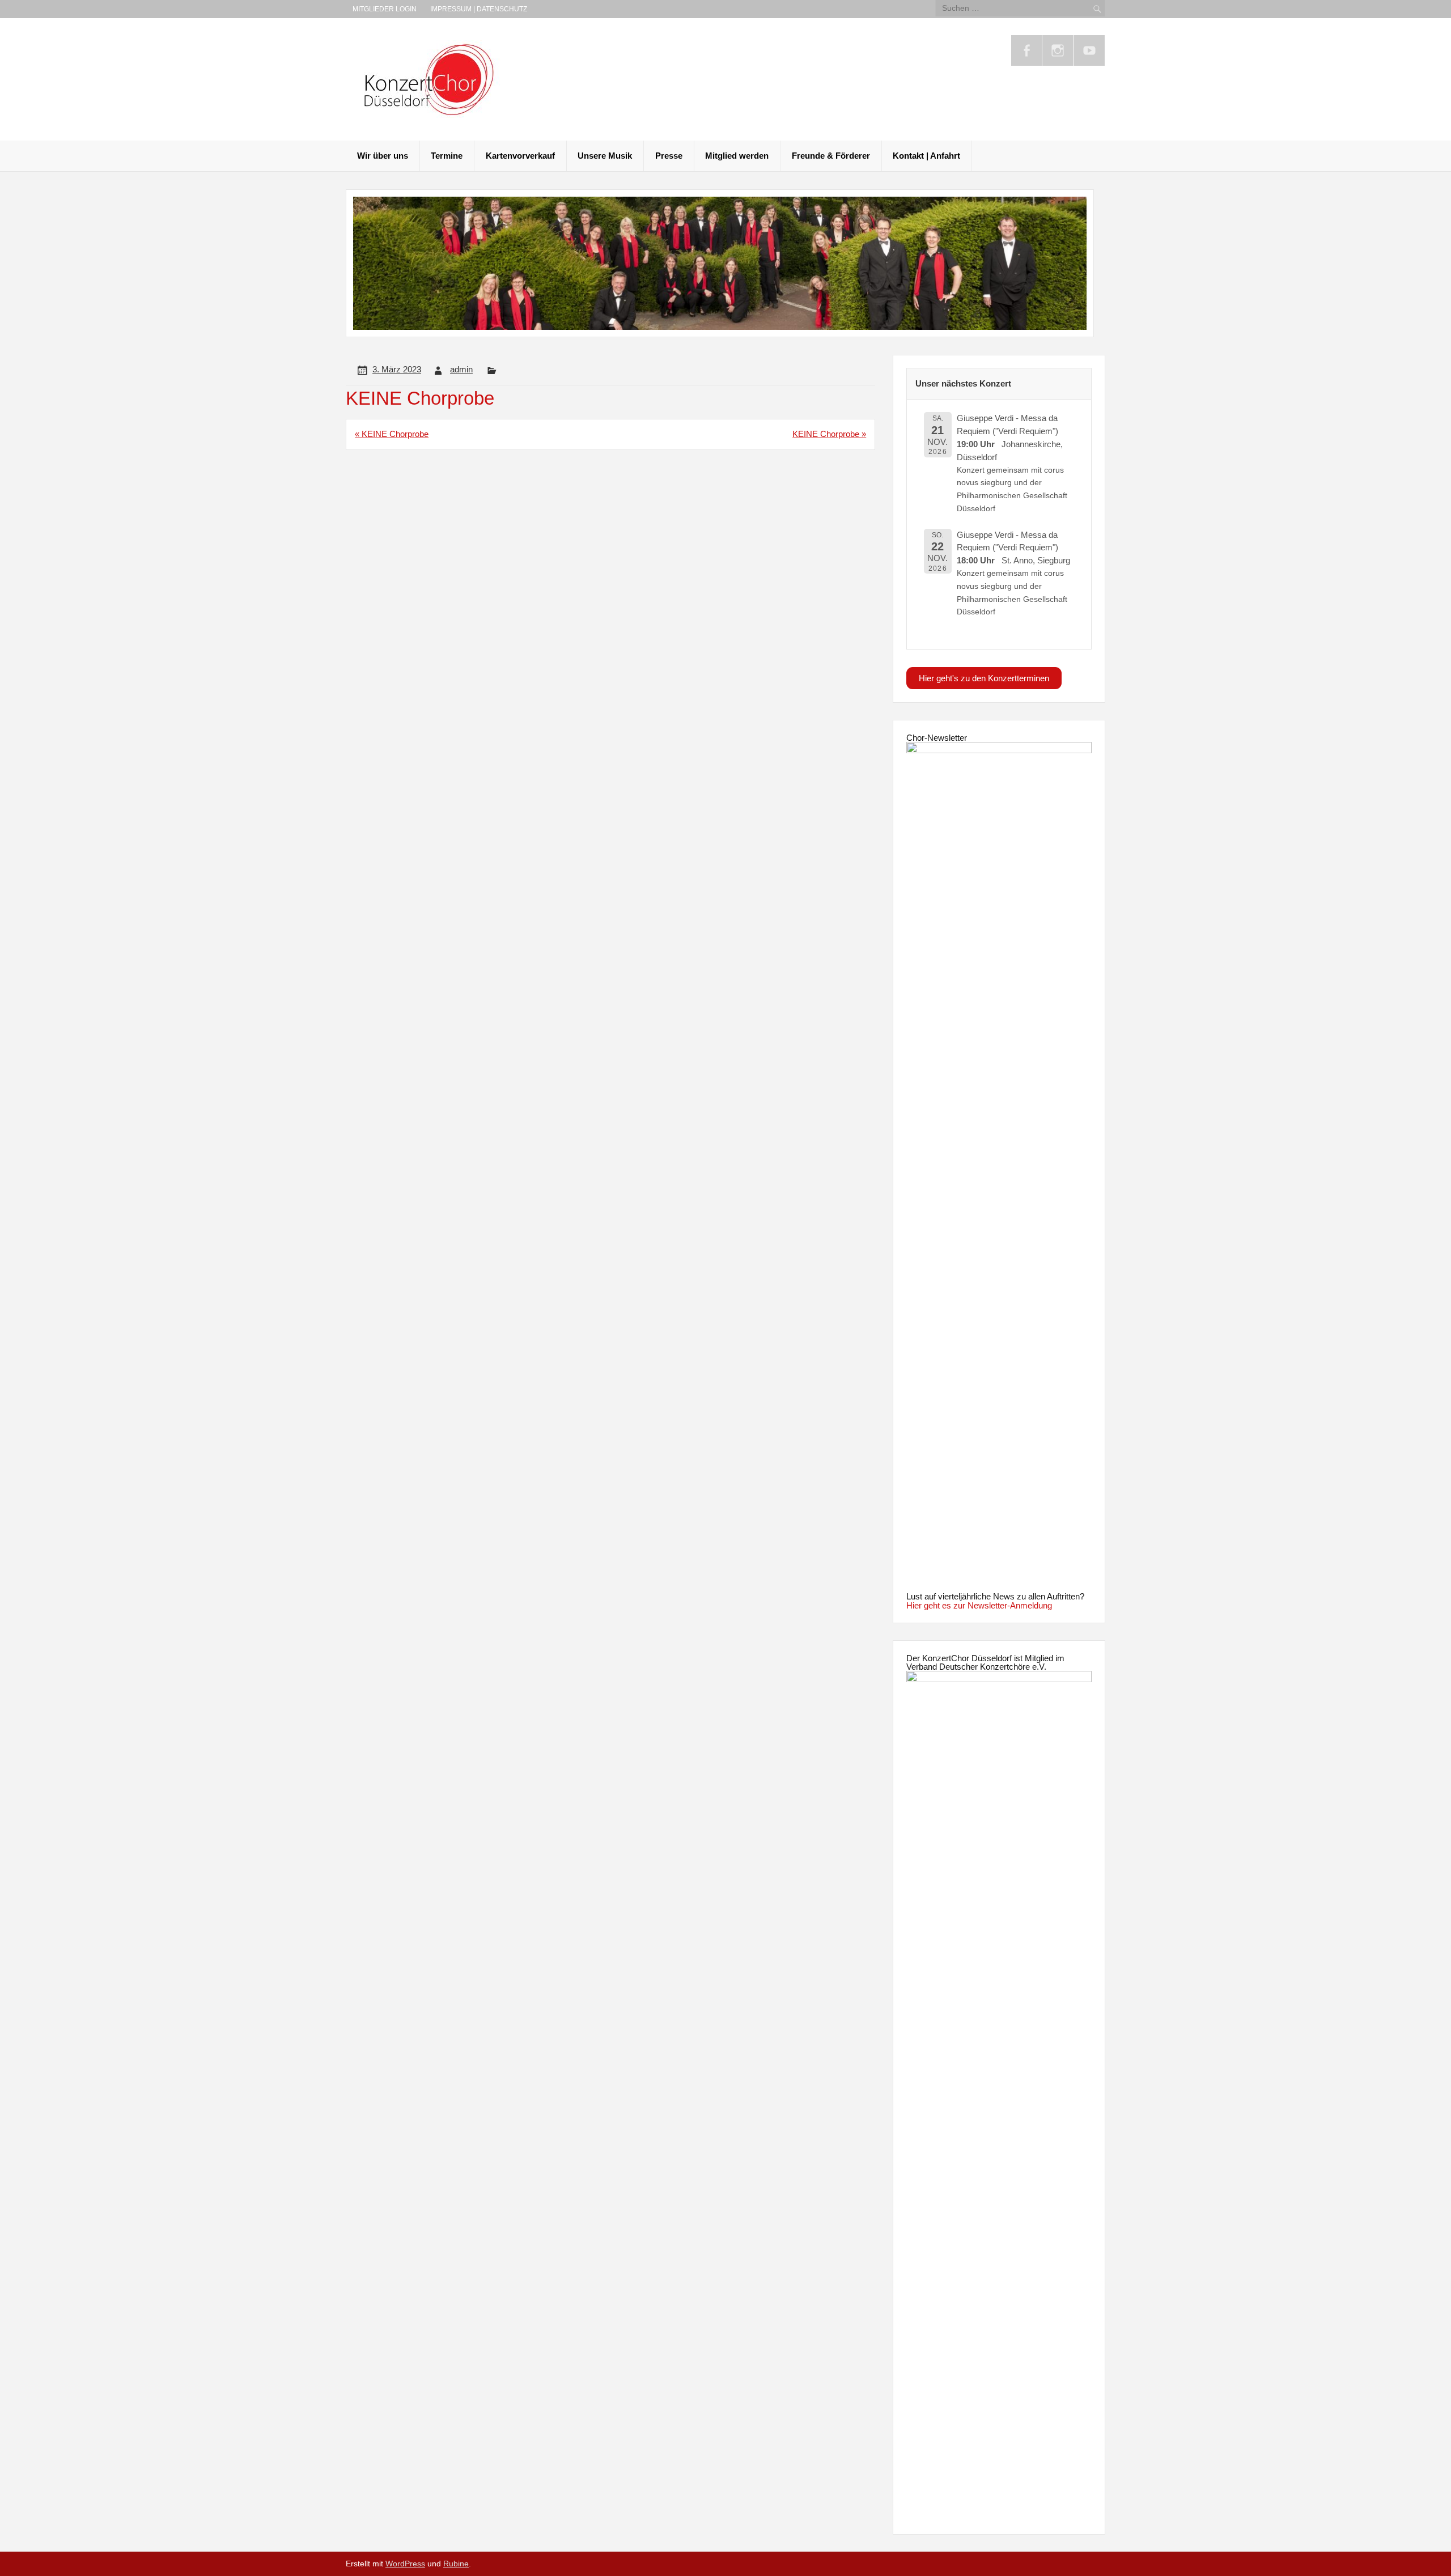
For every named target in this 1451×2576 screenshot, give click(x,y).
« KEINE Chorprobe (392, 434)
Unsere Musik (605, 156)
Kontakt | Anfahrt (926, 156)
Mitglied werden (737, 156)
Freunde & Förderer (831, 156)
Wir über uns (383, 156)
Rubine (456, 2564)
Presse (669, 156)
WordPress (405, 2564)
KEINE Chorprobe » (829, 434)
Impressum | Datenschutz (479, 9)
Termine (447, 156)
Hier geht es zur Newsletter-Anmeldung (979, 1605)
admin (461, 369)
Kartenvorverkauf (520, 156)
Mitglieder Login (385, 9)
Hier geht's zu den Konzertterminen (984, 678)
